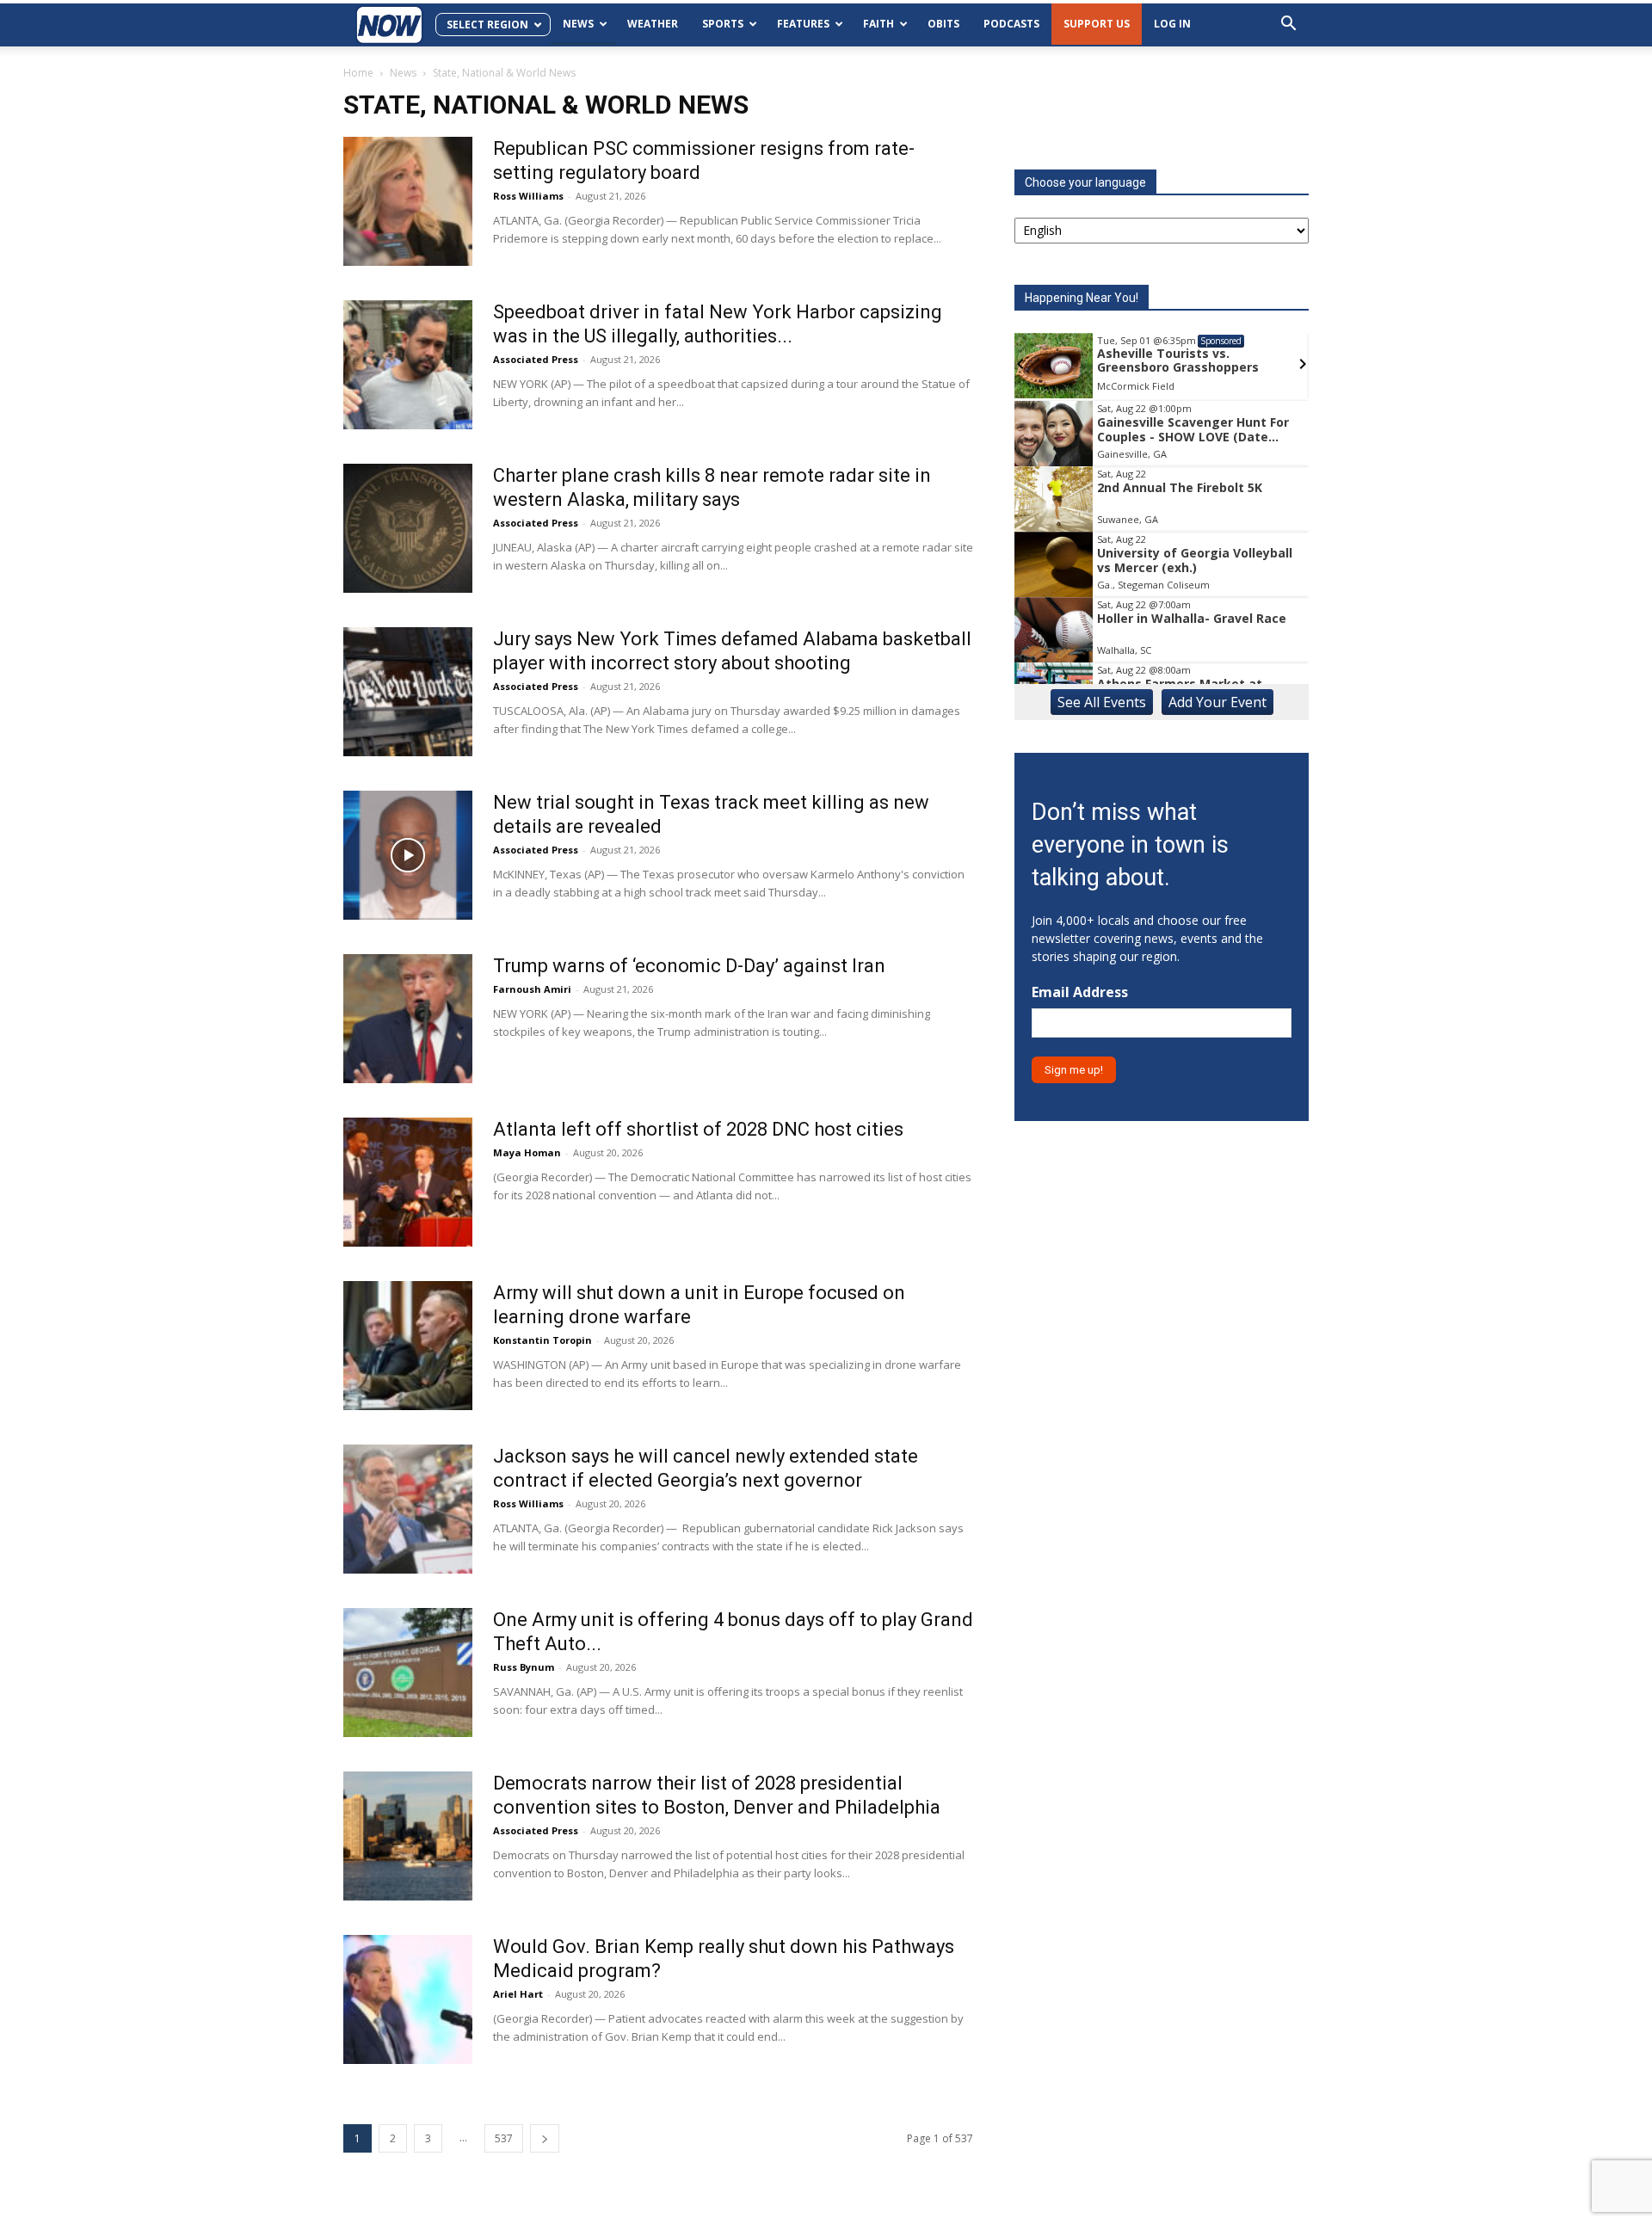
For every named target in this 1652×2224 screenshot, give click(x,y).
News (578, 24)
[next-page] (545, 2138)
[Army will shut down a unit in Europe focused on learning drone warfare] (408, 1346)
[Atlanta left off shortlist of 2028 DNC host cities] (408, 1182)
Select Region (487, 25)
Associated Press (536, 359)
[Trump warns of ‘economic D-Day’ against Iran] (408, 1019)
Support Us (1097, 24)
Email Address (1080, 992)
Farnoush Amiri (532, 989)
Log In (1172, 24)
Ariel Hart (518, 1994)
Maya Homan (527, 1152)
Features (803, 24)
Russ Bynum (524, 1667)
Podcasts (1011, 24)
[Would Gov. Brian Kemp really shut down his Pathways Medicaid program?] (408, 1999)
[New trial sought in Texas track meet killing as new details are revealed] (408, 855)
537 (504, 2138)
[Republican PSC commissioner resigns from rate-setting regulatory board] (408, 201)
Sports (723, 24)
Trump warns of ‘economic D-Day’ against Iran (689, 966)
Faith (878, 24)
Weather (653, 24)
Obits (943, 24)
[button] (1288, 25)
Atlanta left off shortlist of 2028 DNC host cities (698, 1129)
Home (358, 73)
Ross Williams (528, 196)
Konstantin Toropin (542, 1340)
